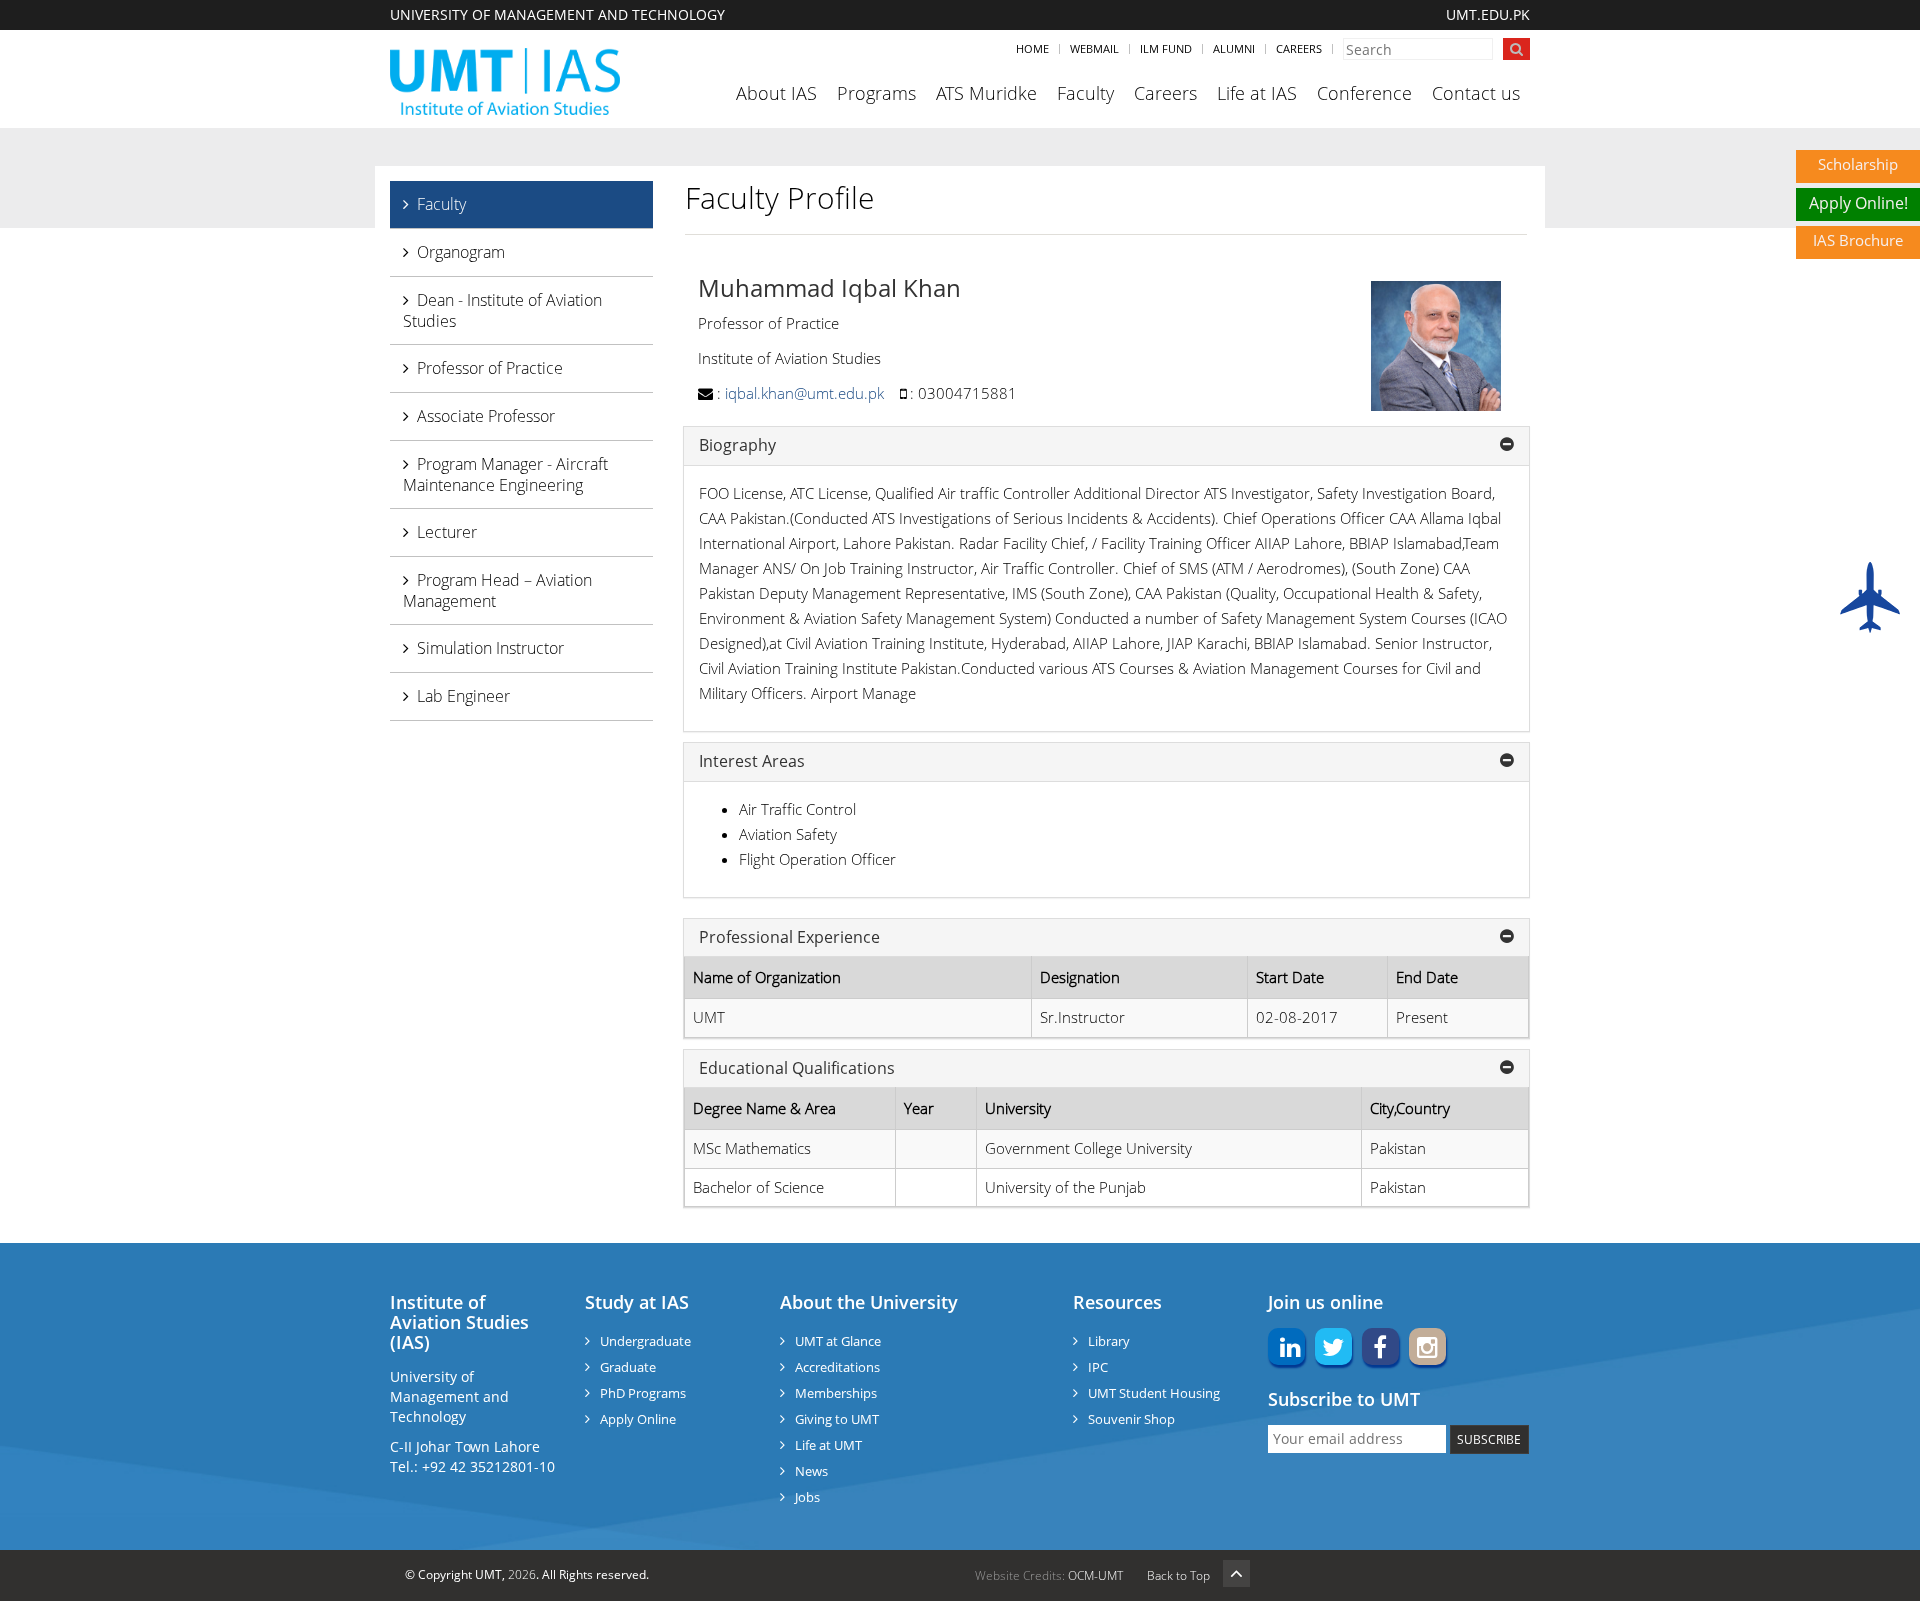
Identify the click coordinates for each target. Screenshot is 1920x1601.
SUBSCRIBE (1489, 1439)
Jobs (807, 1497)
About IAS (776, 93)
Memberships (836, 1393)
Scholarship (1858, 164)
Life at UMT (828, 1445)
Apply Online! (1858, 203)
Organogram (461, 252)
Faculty (1085, 93)
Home (1032, 48)
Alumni (1234, 48)
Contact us (1476, 93)
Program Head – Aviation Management (497, 590)
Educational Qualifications (797, 1069)
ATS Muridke (986, 93)
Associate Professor (486, 416)
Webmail (1094, 48)
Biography (737, 446)
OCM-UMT (1095, 1575)
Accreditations (837, 1367)
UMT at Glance (838, 1341)
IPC (1098, 1367)
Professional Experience (789, 938)
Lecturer (447, 532)
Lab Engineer (463, 696)
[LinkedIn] (1286, 1351)
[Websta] (1427, 1351)
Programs (876, 93)
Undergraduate (645, 1341)
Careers (1299, 48)
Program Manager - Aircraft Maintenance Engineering (505, 474)
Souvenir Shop (1131, 1419)
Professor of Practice (490, 368)
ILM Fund (1166, 48)
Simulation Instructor (490, 648)
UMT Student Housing (1154, 1393)
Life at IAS (1257, 93)
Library (1109, 1341)
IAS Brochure (1858, 240)
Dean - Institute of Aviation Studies (502, 310)
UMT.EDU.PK (1488, 14)
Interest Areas (752, 762)
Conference (1364, 93)
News (811, 1471)
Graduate (628, 1367)
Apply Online (638, 1419)
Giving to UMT (837, 1419)
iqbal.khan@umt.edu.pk (804, 393)
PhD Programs (643, 1393)
